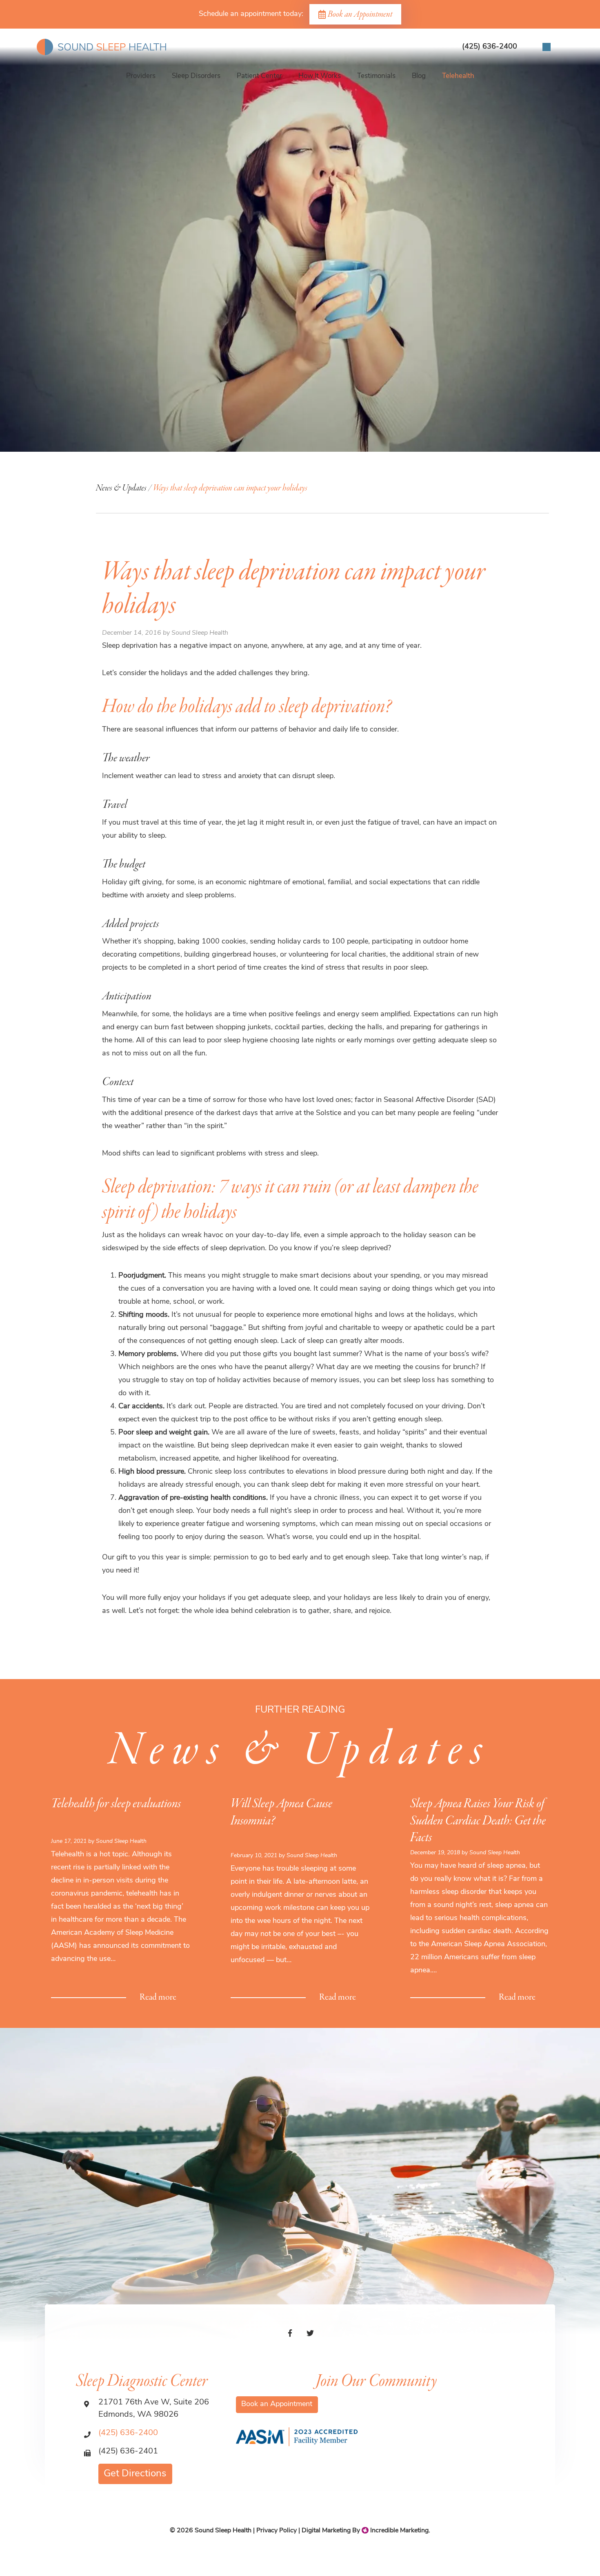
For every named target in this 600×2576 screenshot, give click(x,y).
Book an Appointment (360, 14)
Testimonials (376, 76)
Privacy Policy (277, 2531)
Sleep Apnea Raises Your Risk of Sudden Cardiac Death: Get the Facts (478, 1821)
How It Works (320, 76)
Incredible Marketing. (399, 2531)
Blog (419, 76)
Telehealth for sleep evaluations (116, 1804)
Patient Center (259, 76)
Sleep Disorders (196, 76)
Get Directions (135, 2474)
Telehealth (458, 76)
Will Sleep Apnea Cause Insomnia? (281, 1812)
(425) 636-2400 (128, 2433)
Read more (158, 1997)
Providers (141, 76)
